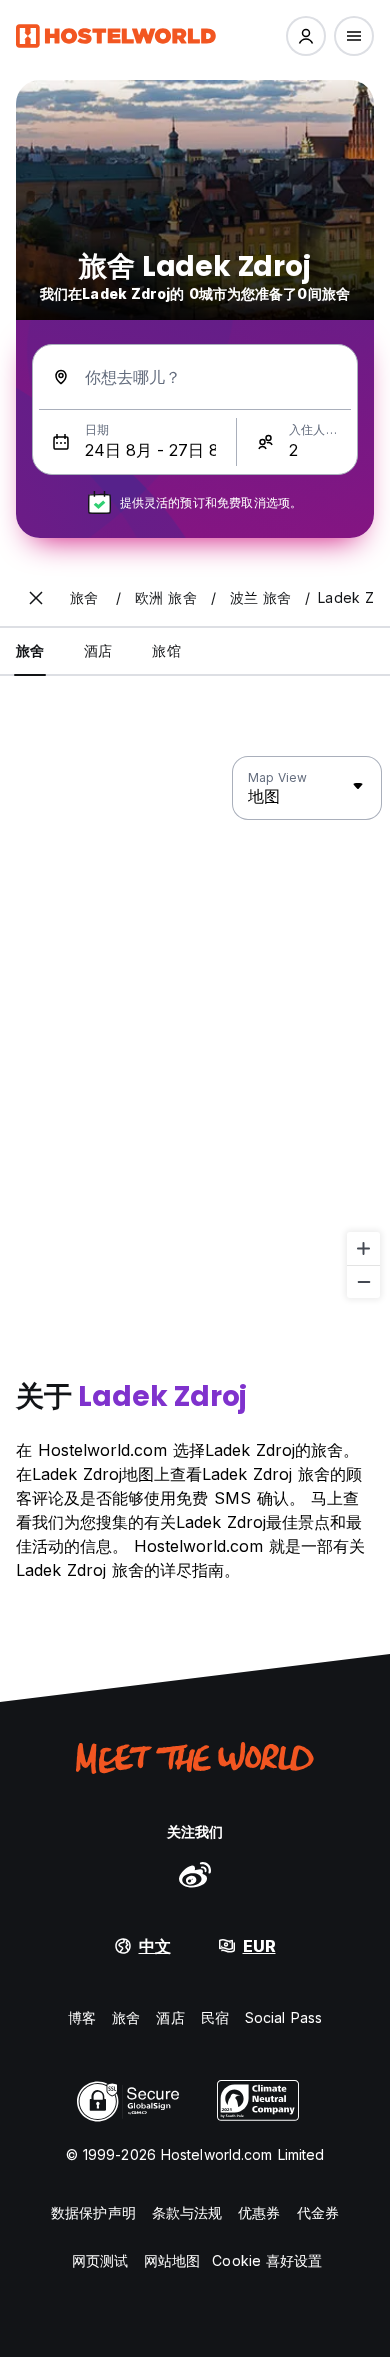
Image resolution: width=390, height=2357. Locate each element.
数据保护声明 (93, 2212)
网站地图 (172, 2260)
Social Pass (283, 2017)
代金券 (318, 2212)
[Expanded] (36, 598)
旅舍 (126, 2017)
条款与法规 (187, 2212)
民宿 (215, 2017)
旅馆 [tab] (166, 650)
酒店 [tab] (98, 650)
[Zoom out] (363, 1281)
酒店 (170, 2017)
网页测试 (100, 2260)
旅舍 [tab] (30, 650)
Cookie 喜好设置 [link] (267, 2260)
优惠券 (259, 2212)
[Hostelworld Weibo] (195, 1874)
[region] (195, 1028)
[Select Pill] (306, 36)
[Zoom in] (363, 1248)
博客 (82, 2017)
